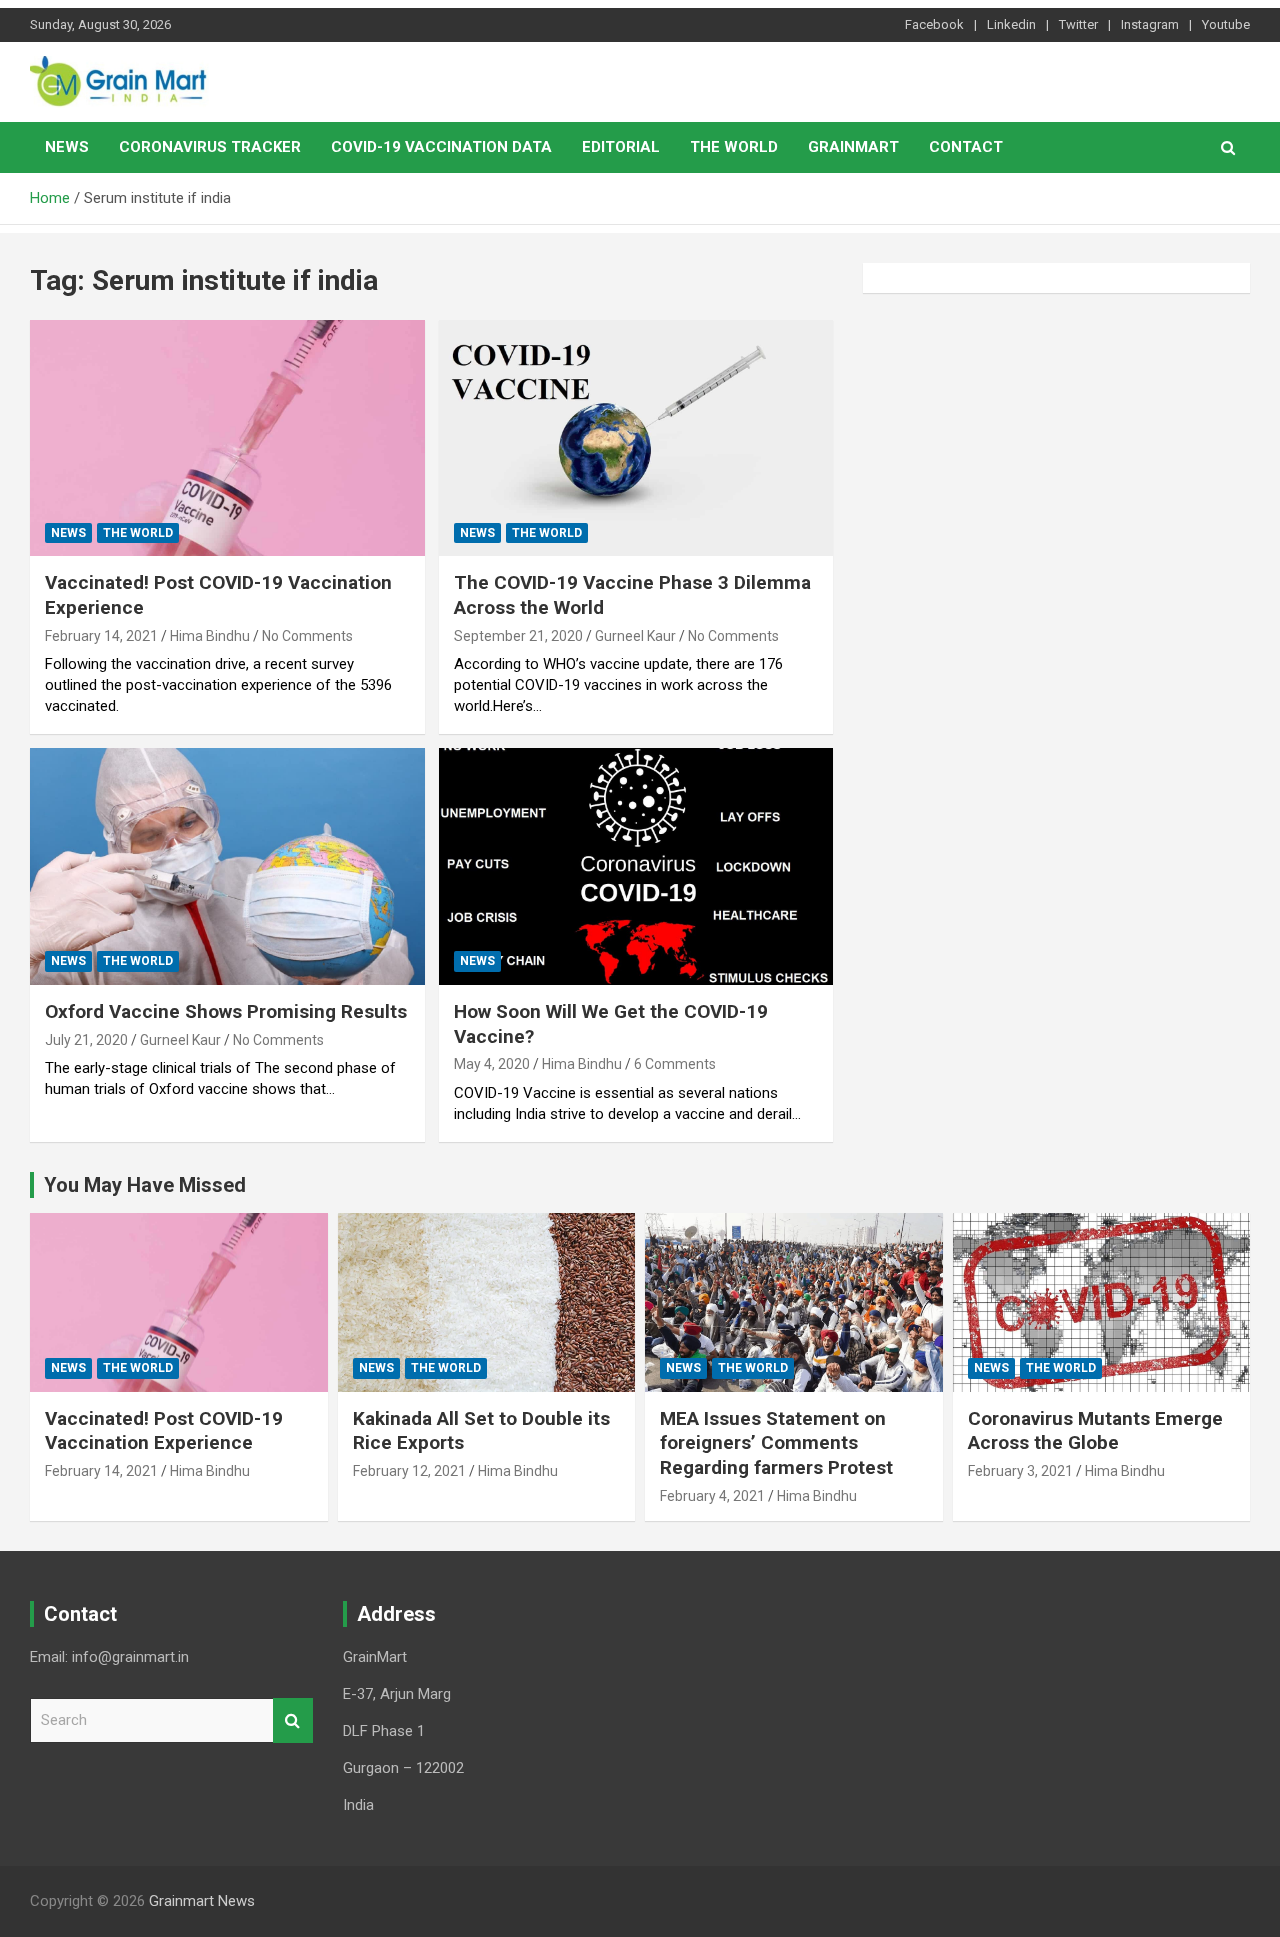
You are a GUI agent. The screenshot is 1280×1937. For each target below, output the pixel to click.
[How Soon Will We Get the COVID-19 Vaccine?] (635, 867)
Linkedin (1011, 24)
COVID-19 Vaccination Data (441, 147)
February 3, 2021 (1020, 1471)
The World (734, 147)
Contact (966, 147)
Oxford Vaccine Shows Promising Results (226, 1011)
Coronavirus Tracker (210, 147)
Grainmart (853, 147)
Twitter (1078, 24)
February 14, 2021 (101, 636)
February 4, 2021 (712, 1496)
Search (293, 1720)
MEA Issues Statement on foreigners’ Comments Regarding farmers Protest (776, 1443)
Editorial (621, 147)
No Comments (307, 636)
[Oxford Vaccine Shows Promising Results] (227, 867)
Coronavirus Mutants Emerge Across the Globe (1095, 1431)
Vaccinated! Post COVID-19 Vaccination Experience (164, 1431)
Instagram (1150, 24)
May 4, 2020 (492, 1064)
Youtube (1226, 24)
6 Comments (675, 1064)
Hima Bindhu (210, 636)
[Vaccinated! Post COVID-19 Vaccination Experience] (227, 438)
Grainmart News (202, 1901)
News (67, 147)
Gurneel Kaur (635, 636)
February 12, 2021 (409, 1471)
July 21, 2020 (86, 1040)
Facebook (934, 24)
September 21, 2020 (518, 636)
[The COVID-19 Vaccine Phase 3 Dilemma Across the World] (635, 438)
